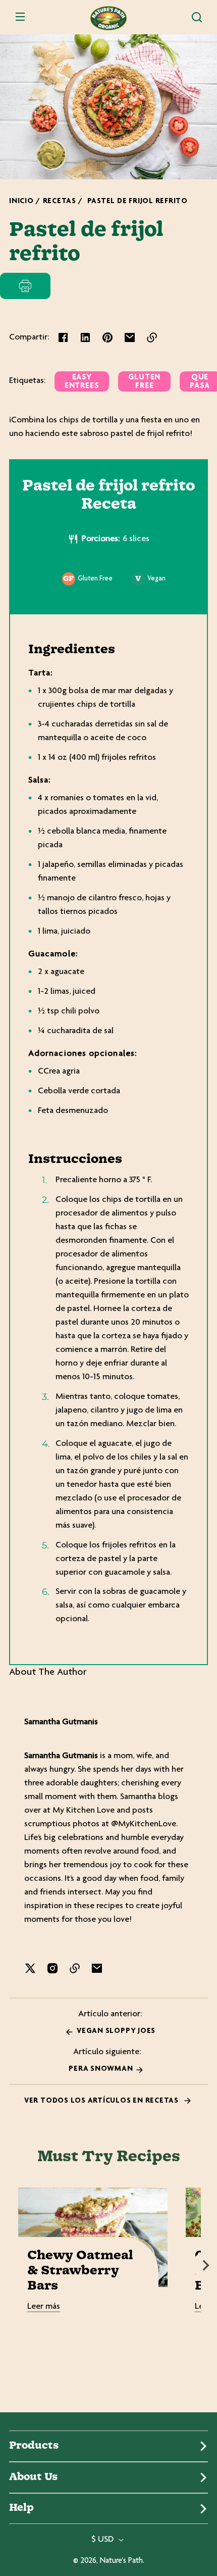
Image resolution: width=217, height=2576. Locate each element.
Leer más (44, 2307)
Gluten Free (144, 382)
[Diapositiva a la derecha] (206, 2265)
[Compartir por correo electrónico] (130, 337)
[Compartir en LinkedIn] (85, 337)
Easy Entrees (82, 382)
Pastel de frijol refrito (138, 201)
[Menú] (20, 17)
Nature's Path (121, 2561)
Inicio (21, 201)
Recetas (60, 201)
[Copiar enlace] (152, 337)
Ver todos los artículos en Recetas (102, 2101)
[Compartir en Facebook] (63, 337)
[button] (197, 17)
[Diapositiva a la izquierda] (11, 2265)
